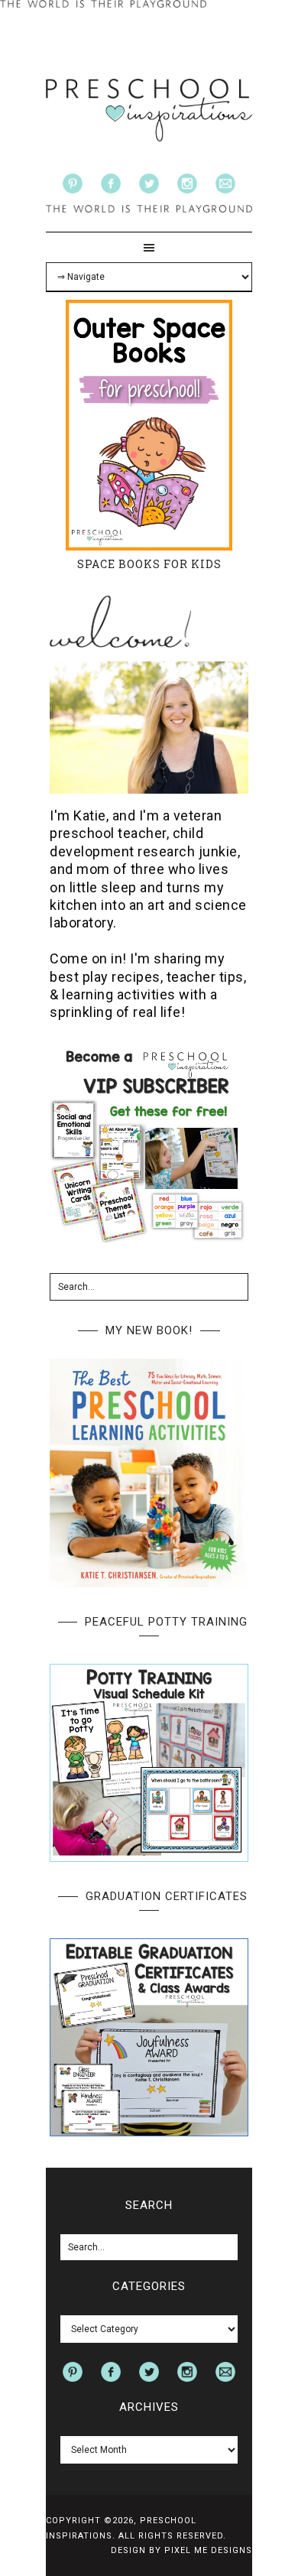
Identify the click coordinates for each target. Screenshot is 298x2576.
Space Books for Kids (149, 564)
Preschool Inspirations (149, 110)
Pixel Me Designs (208, 2550)
